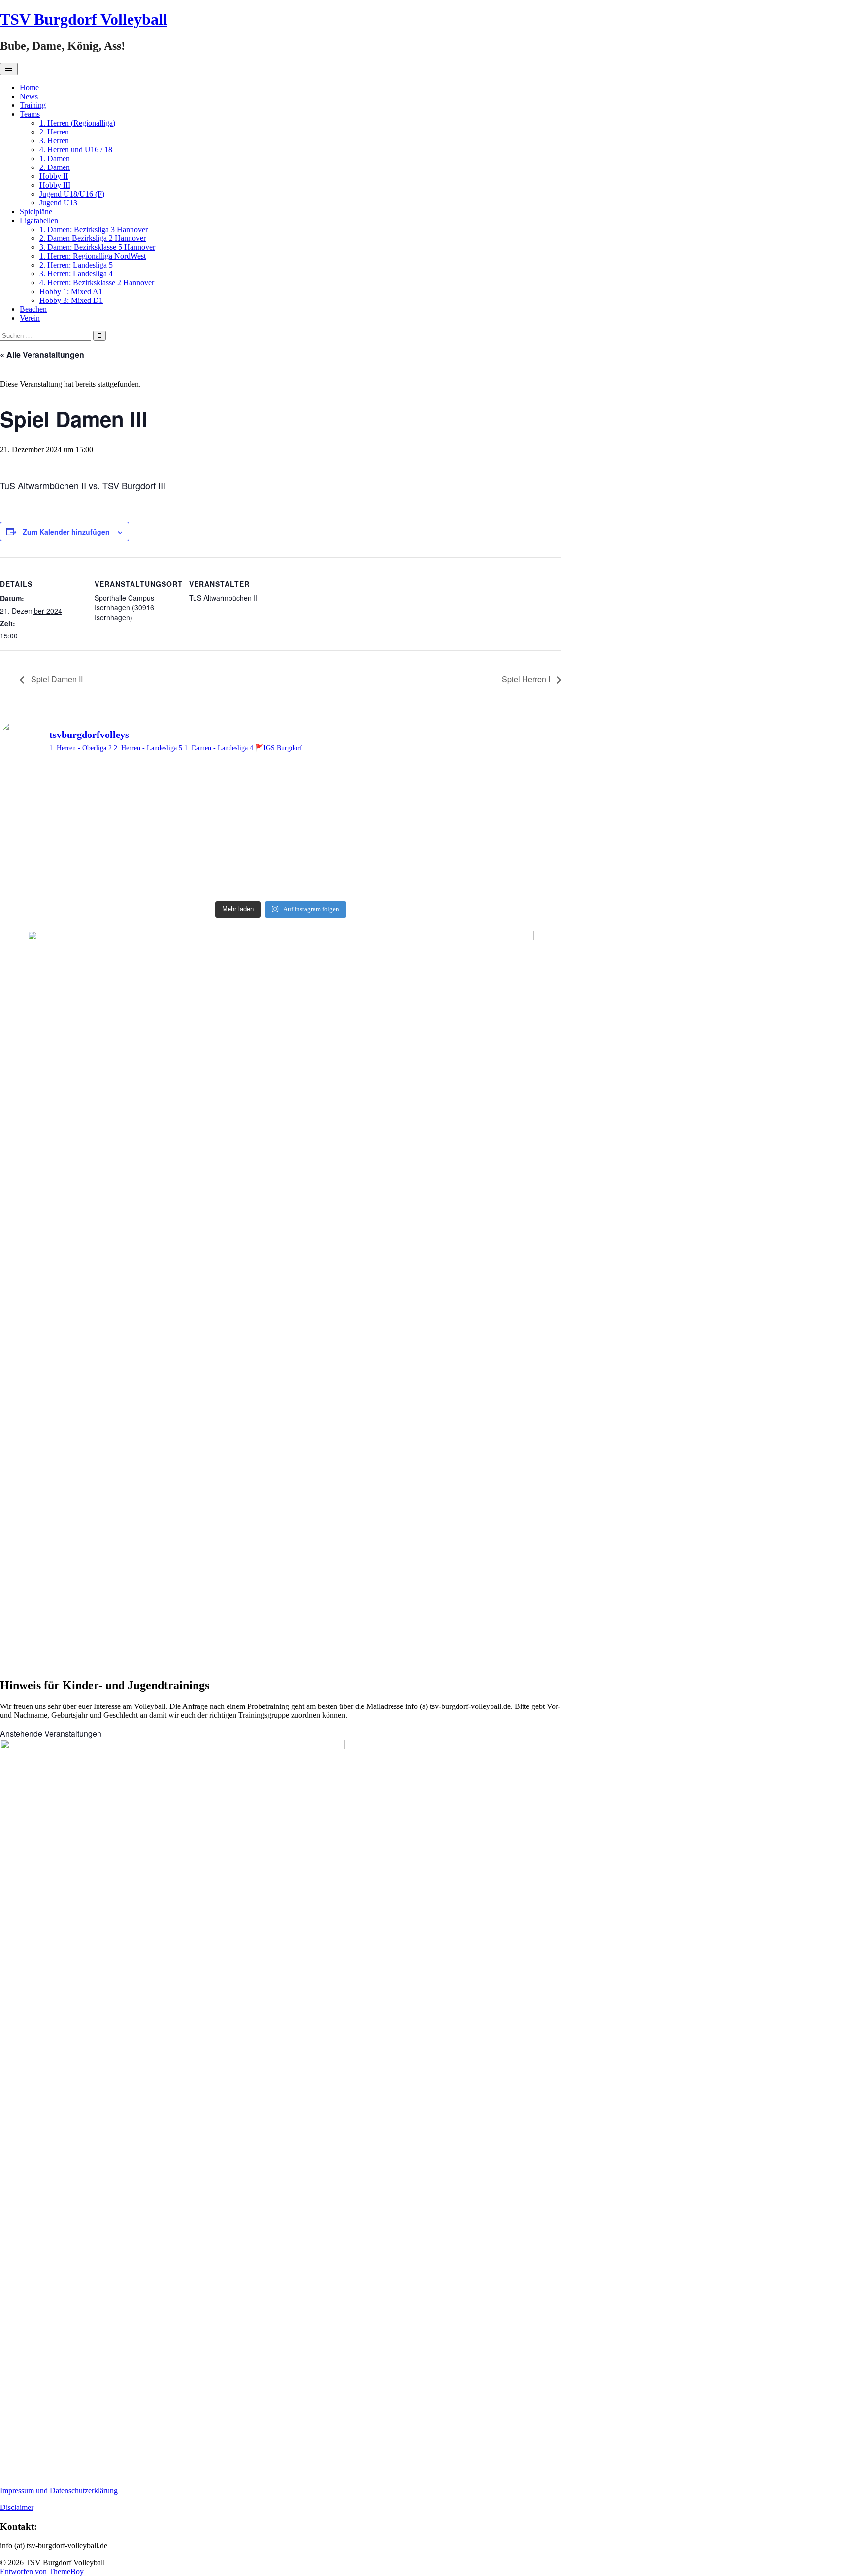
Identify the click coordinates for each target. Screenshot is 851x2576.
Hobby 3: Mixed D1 (71, 300)
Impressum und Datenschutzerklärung (59, 2491)
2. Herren (54, 132)
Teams (30, 114)
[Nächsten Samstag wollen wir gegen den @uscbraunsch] (422, 874)
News (29, 96)
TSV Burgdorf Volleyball (84, 19)
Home (29, 87)
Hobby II (54, 176)
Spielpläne (36, 212)
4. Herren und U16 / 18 (76, 150)
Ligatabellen (39, 220)
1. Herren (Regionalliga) (77, 123)
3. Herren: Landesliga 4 (76, 274)
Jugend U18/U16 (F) (72, 194)
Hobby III (55, 185)
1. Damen (55, 158)
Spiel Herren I (527, 679)
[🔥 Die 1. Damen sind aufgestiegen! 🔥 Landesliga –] (139, 795)
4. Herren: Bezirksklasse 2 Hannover (97, 283)
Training (33, 105)
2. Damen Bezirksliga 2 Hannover (93, 238)
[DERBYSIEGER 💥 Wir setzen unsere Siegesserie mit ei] (139, 879)
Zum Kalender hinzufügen (66, 532)
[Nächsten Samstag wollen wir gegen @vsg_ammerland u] (422, 832)
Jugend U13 (58, 203)
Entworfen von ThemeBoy (42, 2571)
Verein (30, 318)
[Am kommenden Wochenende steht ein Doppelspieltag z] (139, 841)
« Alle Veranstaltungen (42, 354)
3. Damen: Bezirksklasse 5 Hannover (97, 247)
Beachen (33, 309)
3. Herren (54, 141)
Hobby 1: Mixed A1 (71, 291)
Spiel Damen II (56, 679)
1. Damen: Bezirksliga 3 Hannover (94, 229)
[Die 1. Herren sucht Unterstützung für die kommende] (422, 786)
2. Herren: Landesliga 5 (76, 265)
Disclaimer (17, 2507)
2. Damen (55, 167)
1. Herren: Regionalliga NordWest (93, 256)
